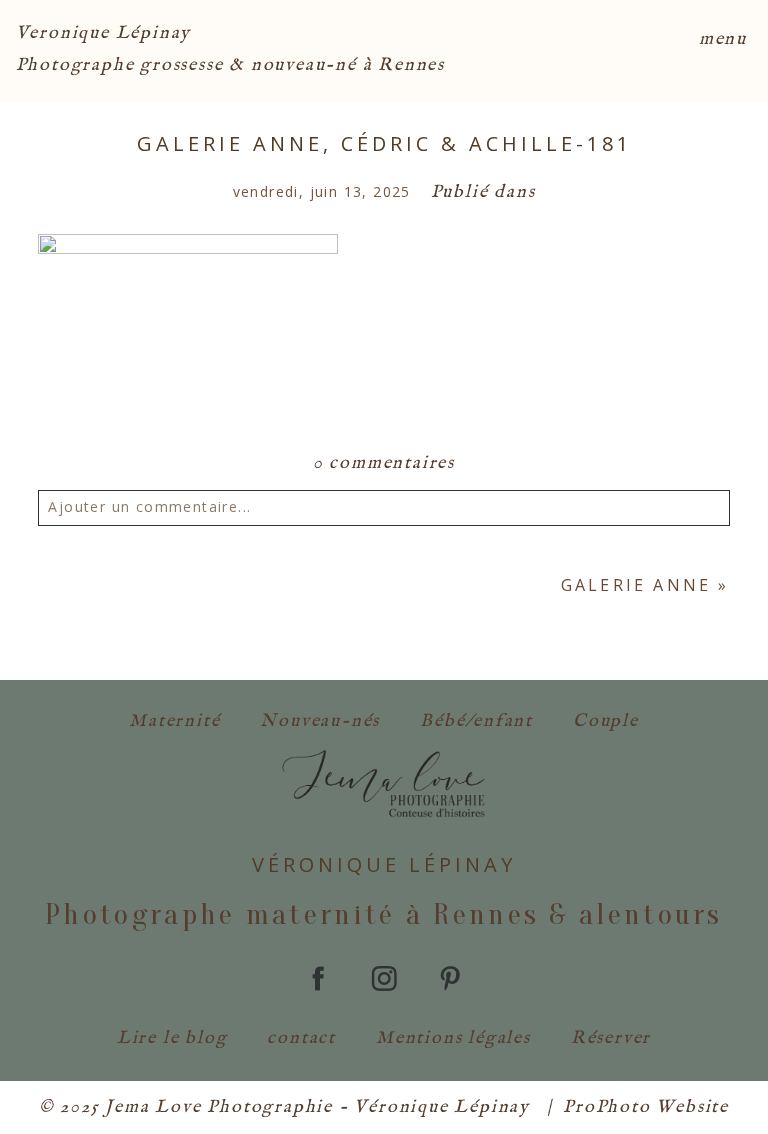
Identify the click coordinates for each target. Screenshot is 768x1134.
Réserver (611, 1038)
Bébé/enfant (476, 721)
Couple (606, 721)
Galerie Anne (636, 585)
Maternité (174, 721)
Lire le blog (172, 1038)
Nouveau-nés (320, 721)
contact (301, 1038)
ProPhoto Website (646, 1107)
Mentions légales (453, 1038)
